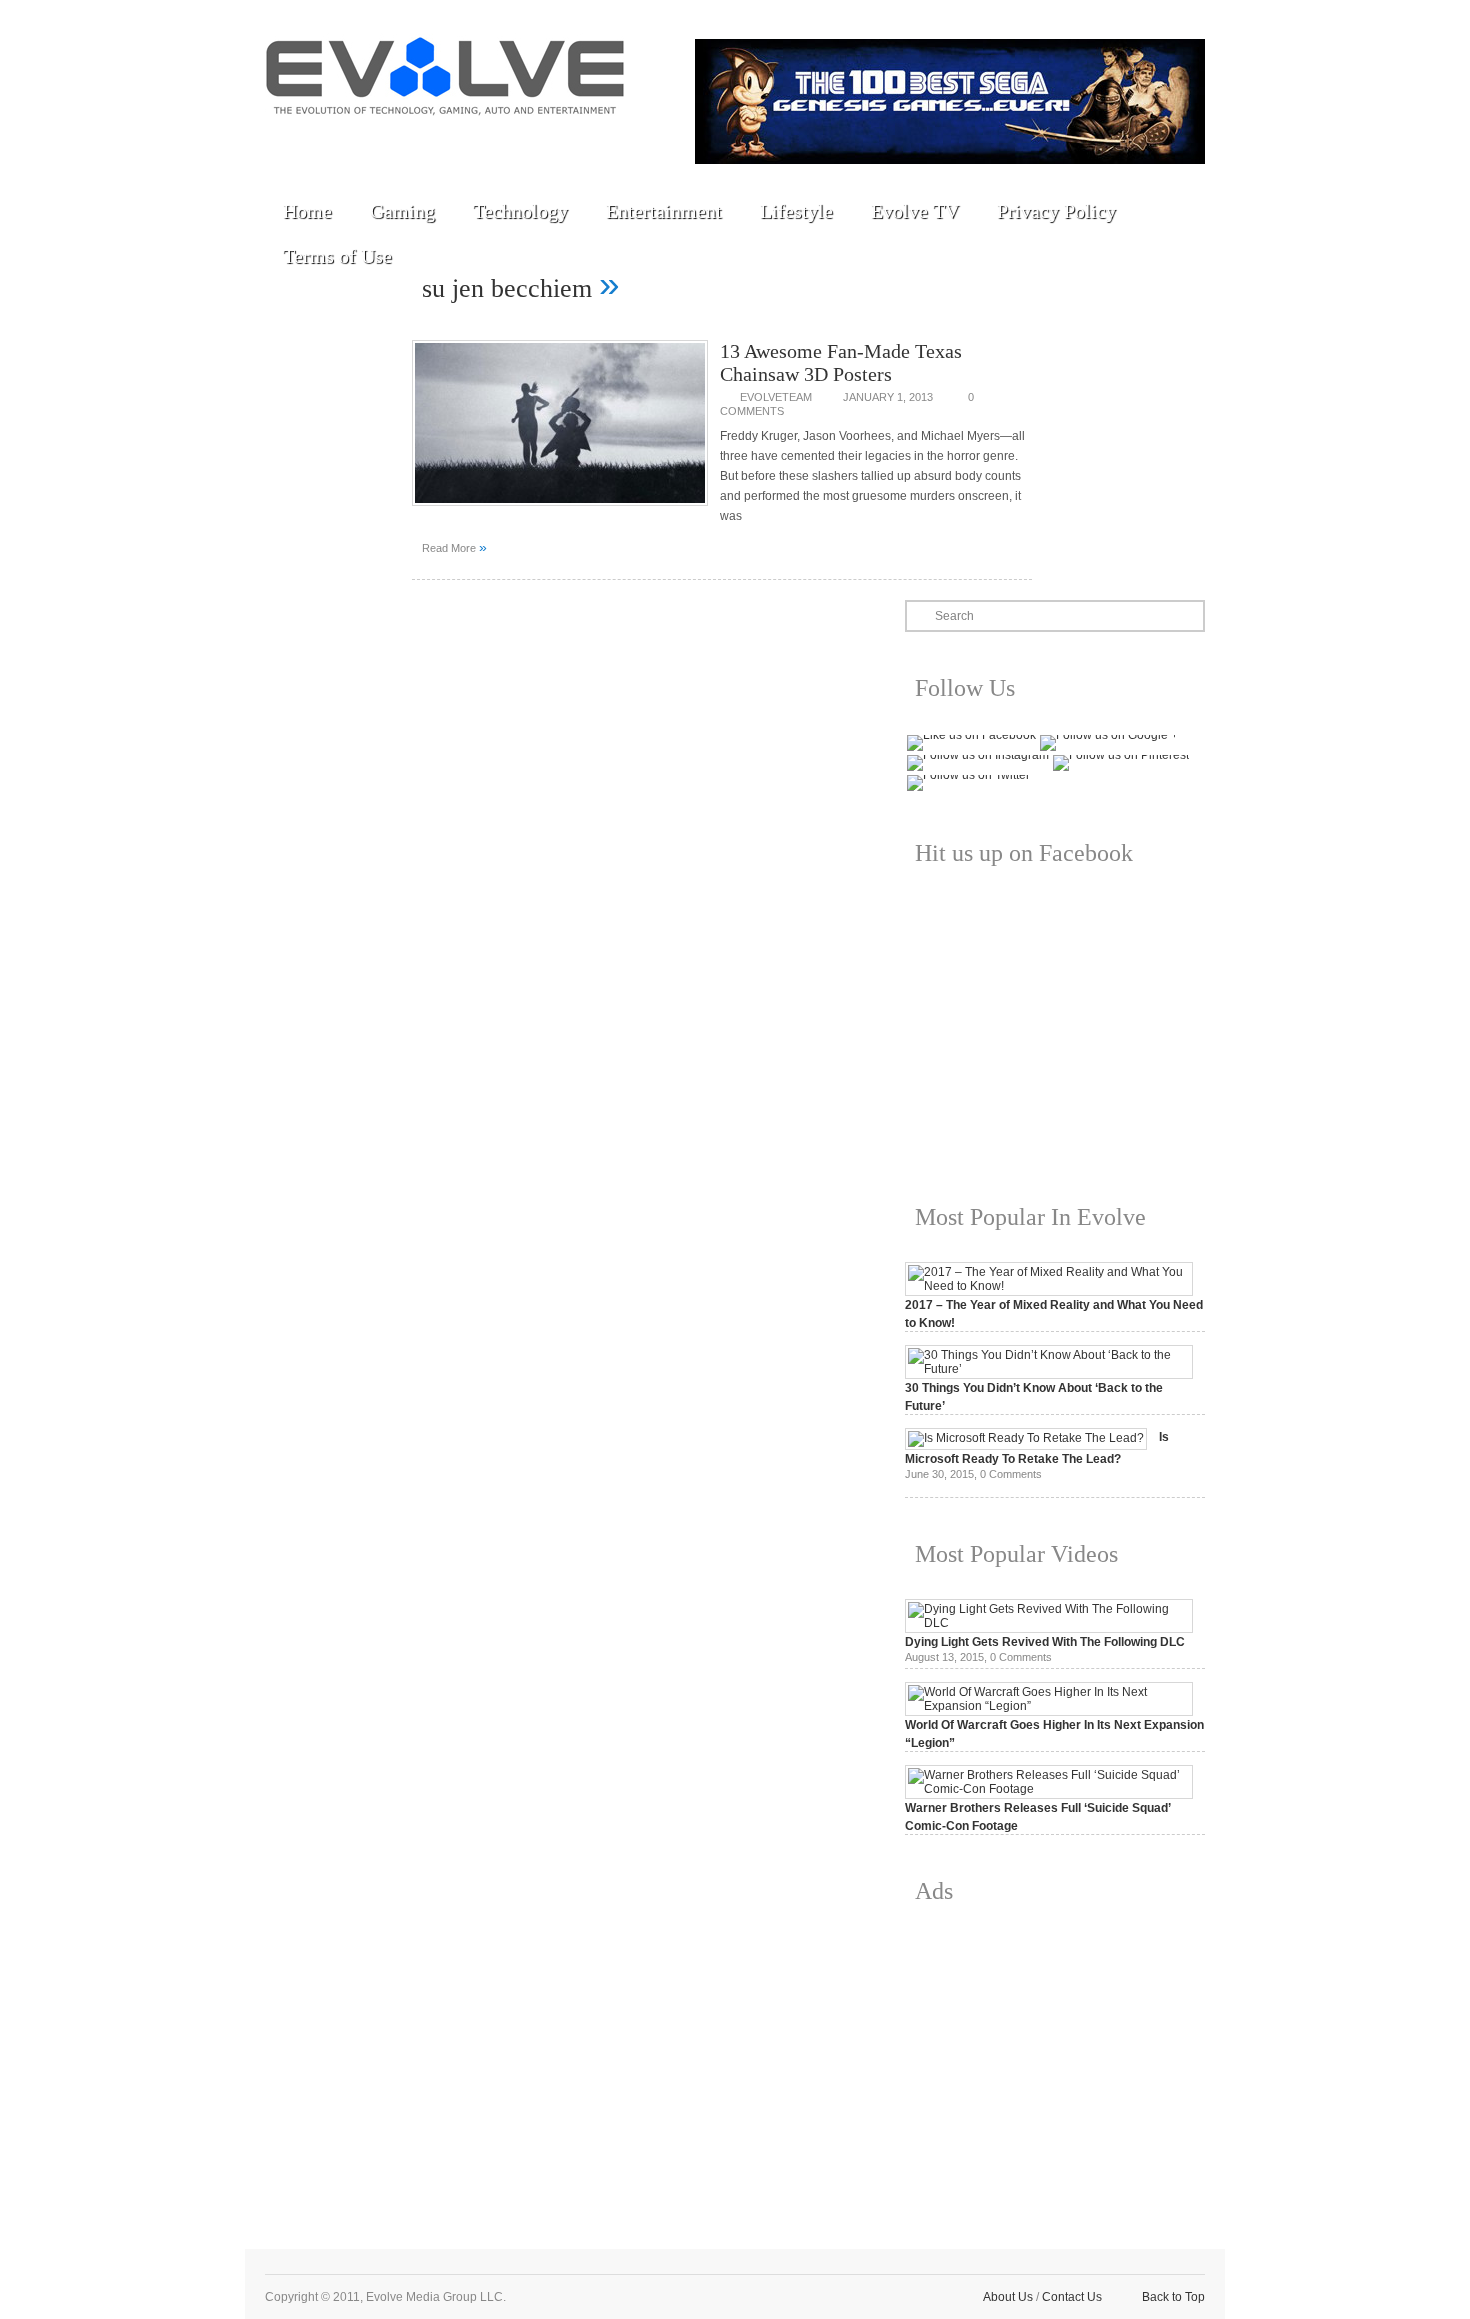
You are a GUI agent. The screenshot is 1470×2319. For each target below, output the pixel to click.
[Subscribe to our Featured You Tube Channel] (380, 142)
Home (307, 211)
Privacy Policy (1056, 211)
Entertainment (664, 211)
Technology (520, 211)
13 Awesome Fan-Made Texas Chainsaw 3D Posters (841, 362)
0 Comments (1011, 1474)
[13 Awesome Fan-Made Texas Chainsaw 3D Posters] (560, 512)
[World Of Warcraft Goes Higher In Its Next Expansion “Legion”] (1049, 1706)
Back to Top (1173, 2297)
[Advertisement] (1055, 2061)
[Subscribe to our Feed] (472, 142)
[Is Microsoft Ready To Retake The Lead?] (1026, 1438)
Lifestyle (796, 211)
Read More (454, 547)
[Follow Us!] (288, 142)
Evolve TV (915, 211)
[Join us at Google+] (426, 142)
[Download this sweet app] (518, 142)
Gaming (402, 211)
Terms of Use (337, 256)
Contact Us (1072, 2297)
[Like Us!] (334, 142)
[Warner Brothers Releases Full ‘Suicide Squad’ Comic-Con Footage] (1049, 1789)
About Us (1008, 2297)
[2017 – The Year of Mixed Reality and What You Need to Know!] (1049, 1286)
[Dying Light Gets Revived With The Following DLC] (1049, 1623)
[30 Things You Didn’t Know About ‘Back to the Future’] (1049, 1369)
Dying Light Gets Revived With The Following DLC (1045, 1642)
